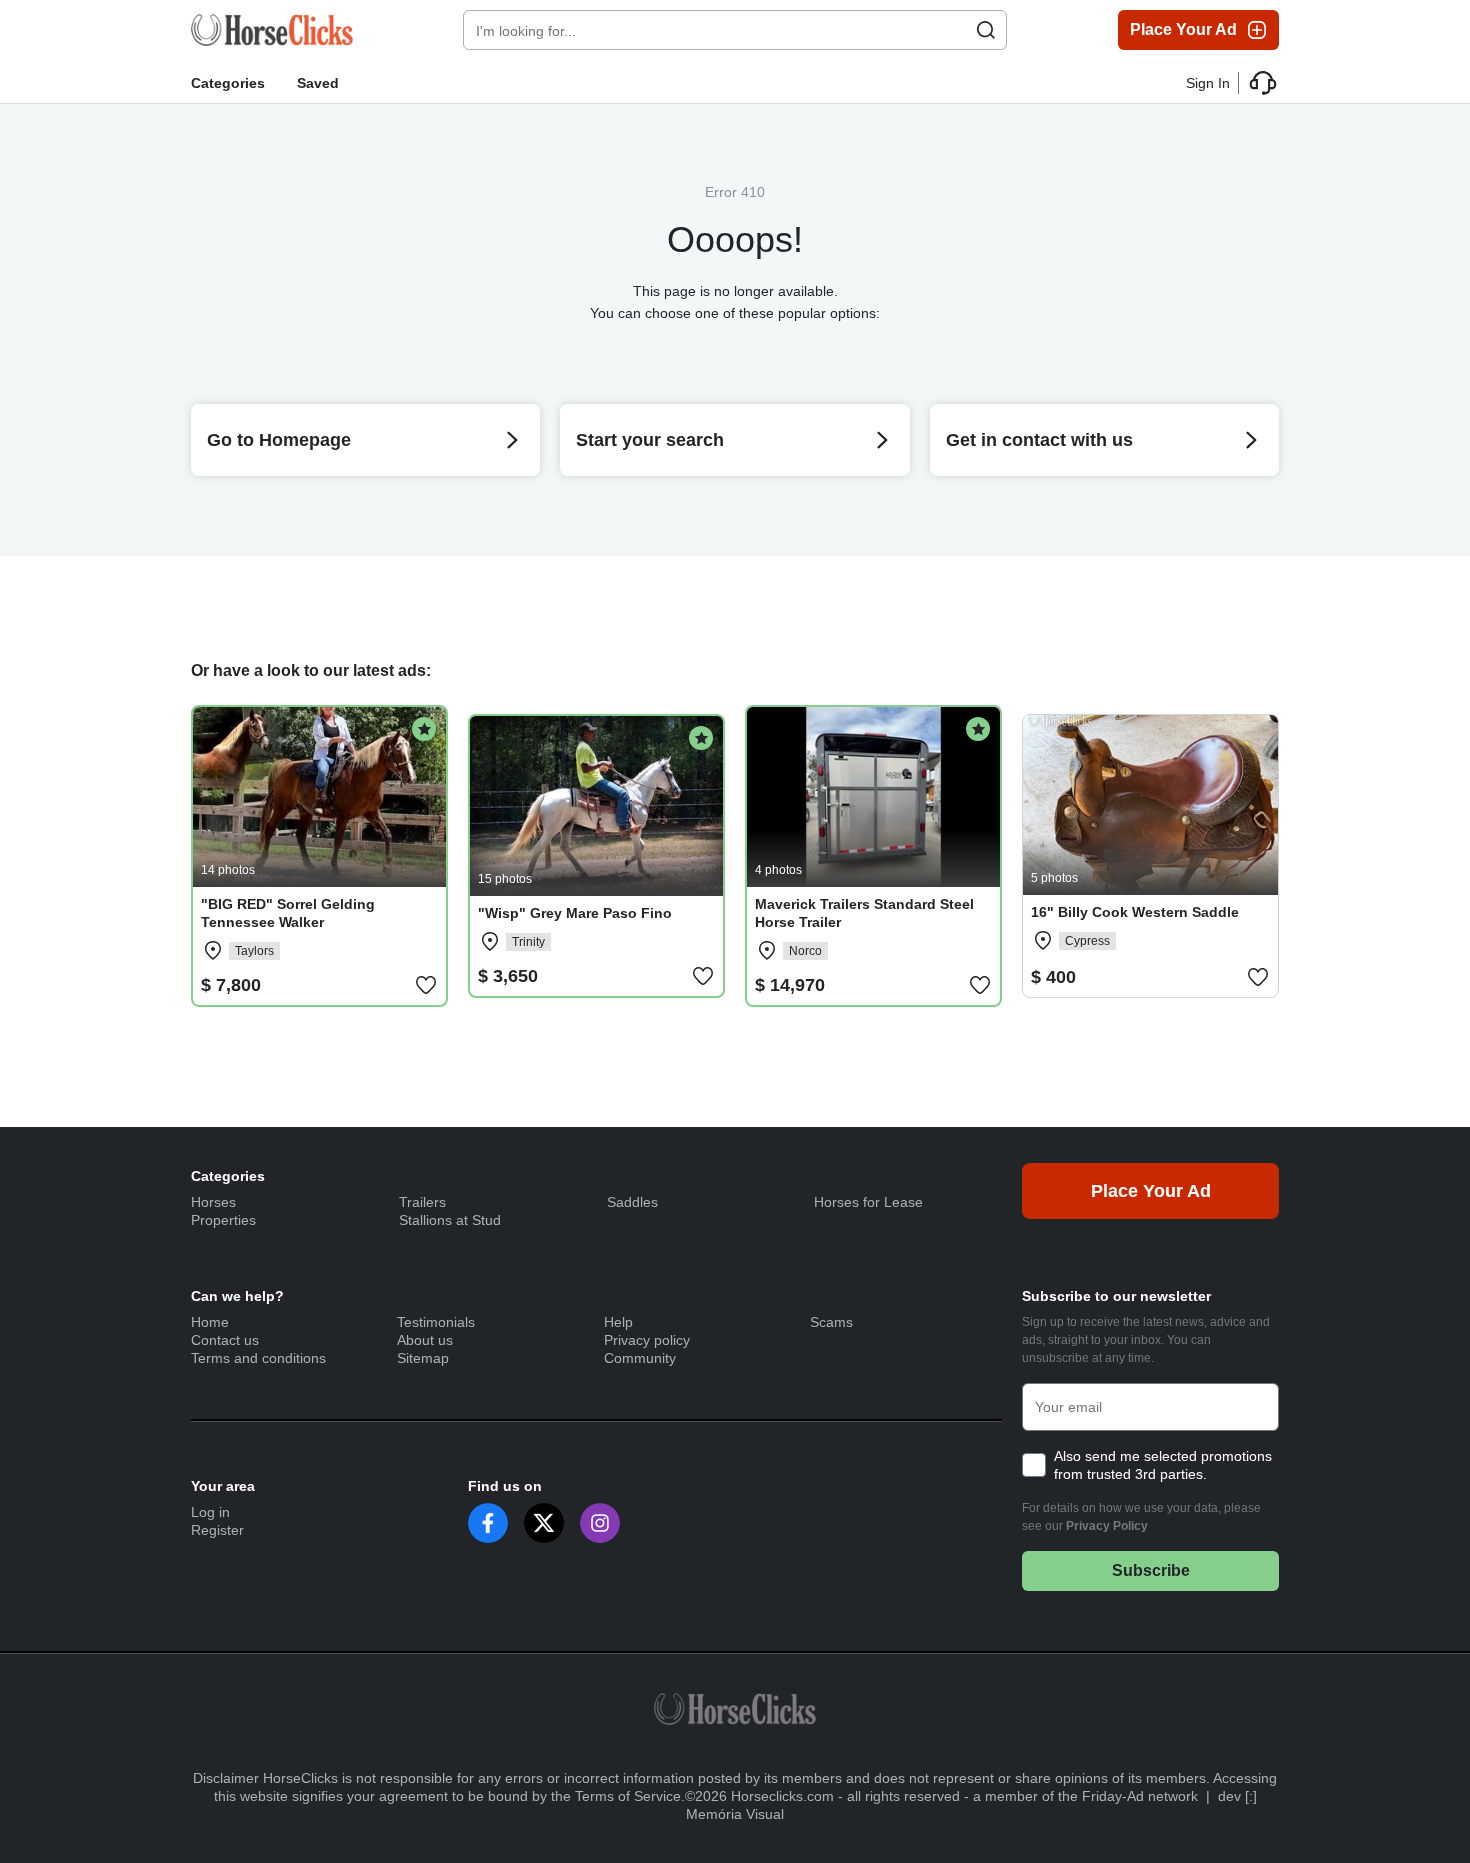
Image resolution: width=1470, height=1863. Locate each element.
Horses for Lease (868, 1202)
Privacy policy (647, 1340)
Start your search (650, 440)
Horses (213, 1202)
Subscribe (1151, 1570)
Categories (228, 83)
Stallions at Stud (450, 1220)
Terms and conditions (258, 1358)
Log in (210, 1512)
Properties (223, 1220)
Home (210, 1322)
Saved (318, 83)
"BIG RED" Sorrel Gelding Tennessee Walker (288, 913)
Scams (831, 1322)
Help (618, 1322)
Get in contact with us (1039, 440)
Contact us (225, 1340)
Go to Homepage (279, 440)
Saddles (632, 1202)
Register (217, 1530)
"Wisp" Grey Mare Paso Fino (575, 913)
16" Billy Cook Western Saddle (1135, 912)
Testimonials (436, 1322)
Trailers (422, 1202)
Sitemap (423, 1358)
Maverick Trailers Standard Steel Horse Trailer (864, 913)
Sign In (1208, 83)
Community (640, 1358)
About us (425, 1340)
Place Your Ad (1183, 29)
